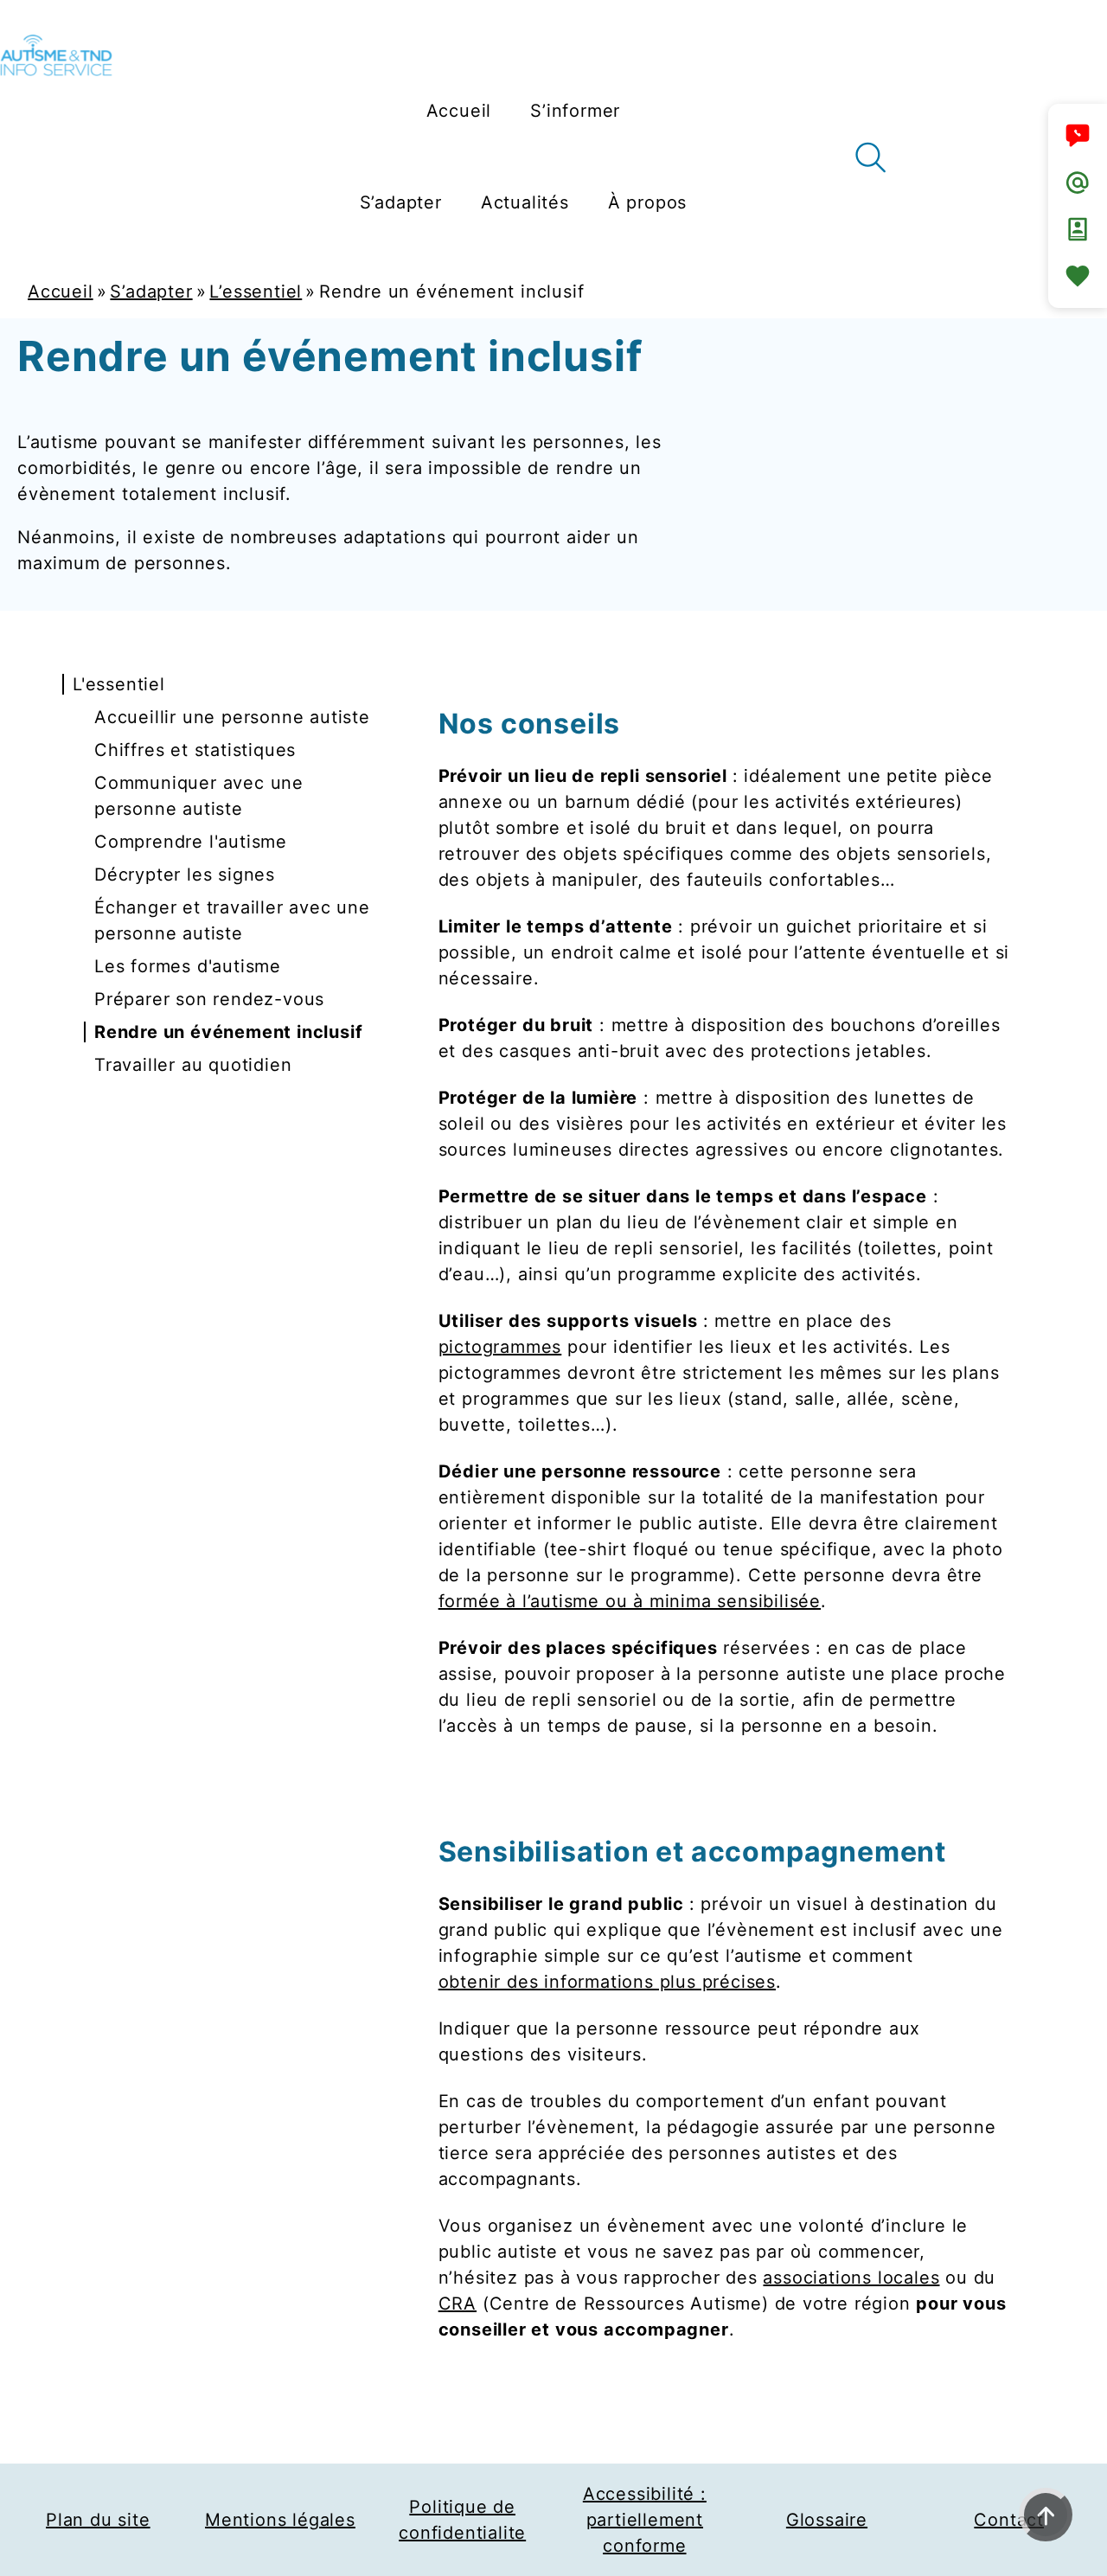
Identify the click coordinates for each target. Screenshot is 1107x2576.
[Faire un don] (1078, 276)
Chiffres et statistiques (195, 750)
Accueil (61, 292)
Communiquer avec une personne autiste (199, 796)
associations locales (851, 2278)
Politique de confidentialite (462, 2520)
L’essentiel (256, 292)
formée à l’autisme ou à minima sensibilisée (630, 1601)
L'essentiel (119, 684)
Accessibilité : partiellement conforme (645, 2520)
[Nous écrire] (1078, 183)
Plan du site (98, 2520)
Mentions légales (280, 2520)
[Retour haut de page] (1046, 2515)
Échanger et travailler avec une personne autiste (232, 920)
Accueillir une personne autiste (232, 717)
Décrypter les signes (185, 875)
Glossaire (827, 2520)
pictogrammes (500, 1347)
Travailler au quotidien (193, 1065)
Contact (1009, 2520)
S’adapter (151, 292)
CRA (458, 2304)
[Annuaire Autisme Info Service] (1078, 229)
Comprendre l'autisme (191, 842)
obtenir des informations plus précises (607, 1982)
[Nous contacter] (1078, 136)
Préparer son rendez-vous (209, 999)
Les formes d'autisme (188, 966)
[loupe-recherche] (870, 157)
